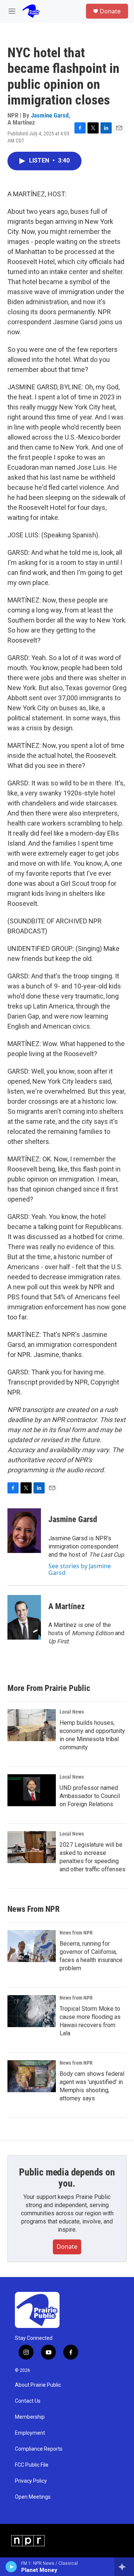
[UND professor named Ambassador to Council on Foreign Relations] (32, 1790)
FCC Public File (32, 2465)
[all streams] (124, 2567)
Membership (30, 2417)
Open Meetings (33, 2497)
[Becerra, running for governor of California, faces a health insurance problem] (32, 1946)
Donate (110, 11)
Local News (72, 1712)
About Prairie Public (38, 2385)
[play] (11, 2567)
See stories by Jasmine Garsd (80, 1569)
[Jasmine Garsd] (24, 1531)
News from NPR (76, 1933)
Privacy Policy (31, 2481)
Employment (30, 2433)
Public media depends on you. (67, 2178)
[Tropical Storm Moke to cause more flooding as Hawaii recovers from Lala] (32, 2011)
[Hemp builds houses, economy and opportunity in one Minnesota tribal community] (32, 1725)
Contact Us (28, 2401)
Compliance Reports (39, 2449)
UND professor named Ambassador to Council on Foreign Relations (90, 1796)
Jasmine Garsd (50, 115)
